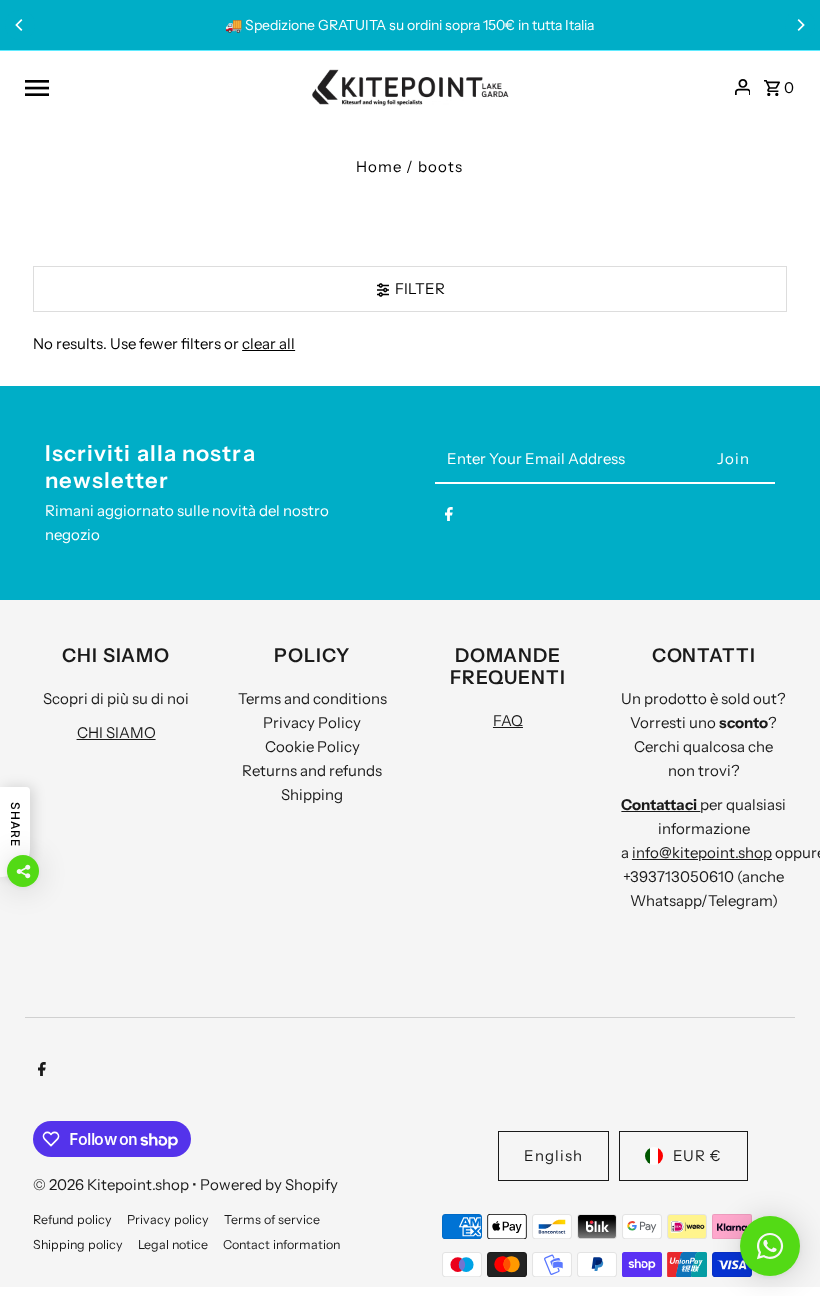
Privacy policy (168, 1219)
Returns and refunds (312, 770)
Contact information (281, 1244)
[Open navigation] (160, 87)
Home (379, 166)
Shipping (312, 794)
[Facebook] (449, 518)
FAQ (508, 720)
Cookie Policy (312, 746)
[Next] (800, 25)
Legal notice (173, 1244)
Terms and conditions (312, 698)
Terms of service (272, 1219)
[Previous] (20, 25)
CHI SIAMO (116, 732)
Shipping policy (78, 1244)
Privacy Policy (312, 722)
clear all (268, 343)
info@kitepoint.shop (702, 852)
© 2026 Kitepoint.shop (112, 1184)
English (553, 1155)
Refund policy (72, 1219)
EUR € (697, 1155)
